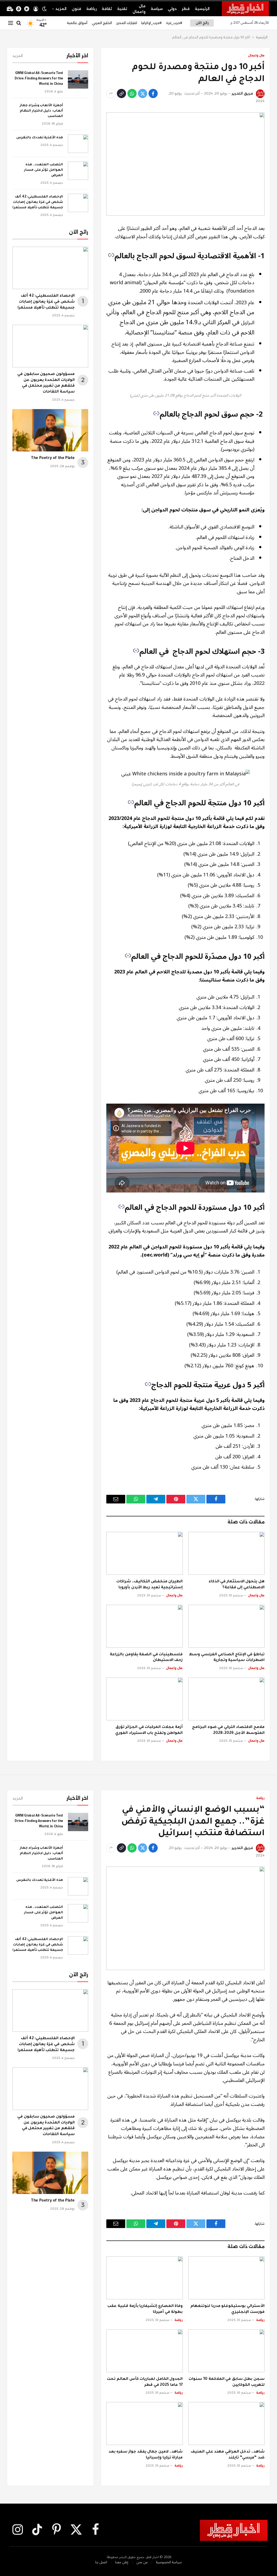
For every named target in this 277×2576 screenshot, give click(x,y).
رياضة (91, 9)
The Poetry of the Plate (53, 458)
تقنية (122, 9)
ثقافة (107, 9)
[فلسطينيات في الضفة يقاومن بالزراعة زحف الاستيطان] (145, 1626)
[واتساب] (132, 93)
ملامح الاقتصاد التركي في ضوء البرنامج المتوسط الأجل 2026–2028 (228, 1730)
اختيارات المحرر (127, 23)
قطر (186, 9)
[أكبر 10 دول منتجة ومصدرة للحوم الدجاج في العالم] (185, 164)
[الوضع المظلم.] (44, 9)
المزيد (61, 9)
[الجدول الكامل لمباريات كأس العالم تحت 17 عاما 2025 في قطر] (145, 2351)
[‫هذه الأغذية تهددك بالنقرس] (78, 144)
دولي (172, 9)
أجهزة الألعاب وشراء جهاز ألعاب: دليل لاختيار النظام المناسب (41, 111)
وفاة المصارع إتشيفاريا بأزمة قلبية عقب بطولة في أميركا (145, 2309)
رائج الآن (202, 23)
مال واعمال (139, 9)
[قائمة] (11, 23)
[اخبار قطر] (245, 9)
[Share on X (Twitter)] (143, 93)
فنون (76, 9)
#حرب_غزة (174, 23)
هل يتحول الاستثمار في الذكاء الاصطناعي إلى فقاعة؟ (237, 1585)
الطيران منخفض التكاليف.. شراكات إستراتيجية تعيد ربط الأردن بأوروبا (150, 1585)
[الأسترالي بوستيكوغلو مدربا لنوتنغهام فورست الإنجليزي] (227, 2278)
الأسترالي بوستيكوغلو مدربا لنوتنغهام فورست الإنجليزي (227, 2309)
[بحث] (19, 23)
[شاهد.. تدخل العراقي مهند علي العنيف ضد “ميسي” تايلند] (227, 2423)
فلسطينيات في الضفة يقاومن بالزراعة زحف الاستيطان (146, 1658)
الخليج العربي (102, 23)
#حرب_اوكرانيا (151, 23)
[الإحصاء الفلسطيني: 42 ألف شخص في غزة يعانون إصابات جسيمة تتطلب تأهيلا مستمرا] (78, 203)
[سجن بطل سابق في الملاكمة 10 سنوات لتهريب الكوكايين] (227, 2351)
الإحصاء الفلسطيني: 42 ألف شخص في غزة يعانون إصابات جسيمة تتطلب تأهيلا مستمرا (38, 202)
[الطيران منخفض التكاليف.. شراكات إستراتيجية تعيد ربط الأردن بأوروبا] (145, 1553)
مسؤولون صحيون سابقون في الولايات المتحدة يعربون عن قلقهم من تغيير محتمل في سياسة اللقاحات (46, 383)
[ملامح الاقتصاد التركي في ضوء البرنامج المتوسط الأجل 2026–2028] (227, 1699)
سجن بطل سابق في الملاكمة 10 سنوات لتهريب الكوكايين (227, 2382)
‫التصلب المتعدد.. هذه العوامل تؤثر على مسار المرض (44, 170)
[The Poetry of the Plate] (50, 430)
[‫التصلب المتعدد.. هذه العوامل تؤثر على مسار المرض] (78, 171)
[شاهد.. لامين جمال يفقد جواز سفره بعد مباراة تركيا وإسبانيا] (145, 2423)
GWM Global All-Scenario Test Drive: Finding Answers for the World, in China (39, 79)
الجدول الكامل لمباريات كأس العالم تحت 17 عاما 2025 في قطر (145, 2382)
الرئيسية (202, 9)
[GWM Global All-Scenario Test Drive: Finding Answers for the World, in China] (78, 79)
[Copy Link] (121, 93)
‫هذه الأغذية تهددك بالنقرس (40, 138)
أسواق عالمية (77, 23)
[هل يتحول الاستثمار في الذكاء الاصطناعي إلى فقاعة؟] (227, 1553)
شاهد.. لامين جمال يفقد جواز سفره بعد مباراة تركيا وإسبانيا (146, 2455)
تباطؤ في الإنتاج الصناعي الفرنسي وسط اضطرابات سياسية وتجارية (227, 1658)
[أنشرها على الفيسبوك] (153, 93)
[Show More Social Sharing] (111, 93)
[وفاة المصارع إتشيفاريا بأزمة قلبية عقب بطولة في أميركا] (145, 2278)
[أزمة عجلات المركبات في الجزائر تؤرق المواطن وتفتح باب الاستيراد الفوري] (145, 1699)
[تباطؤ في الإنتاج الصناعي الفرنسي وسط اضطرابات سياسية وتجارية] (227, 1626)
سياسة (157, 9)
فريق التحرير (242, 93)
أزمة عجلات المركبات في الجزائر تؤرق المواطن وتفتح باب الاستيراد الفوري (149, 1730)
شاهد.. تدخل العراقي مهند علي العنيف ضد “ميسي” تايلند (228, 2455)
